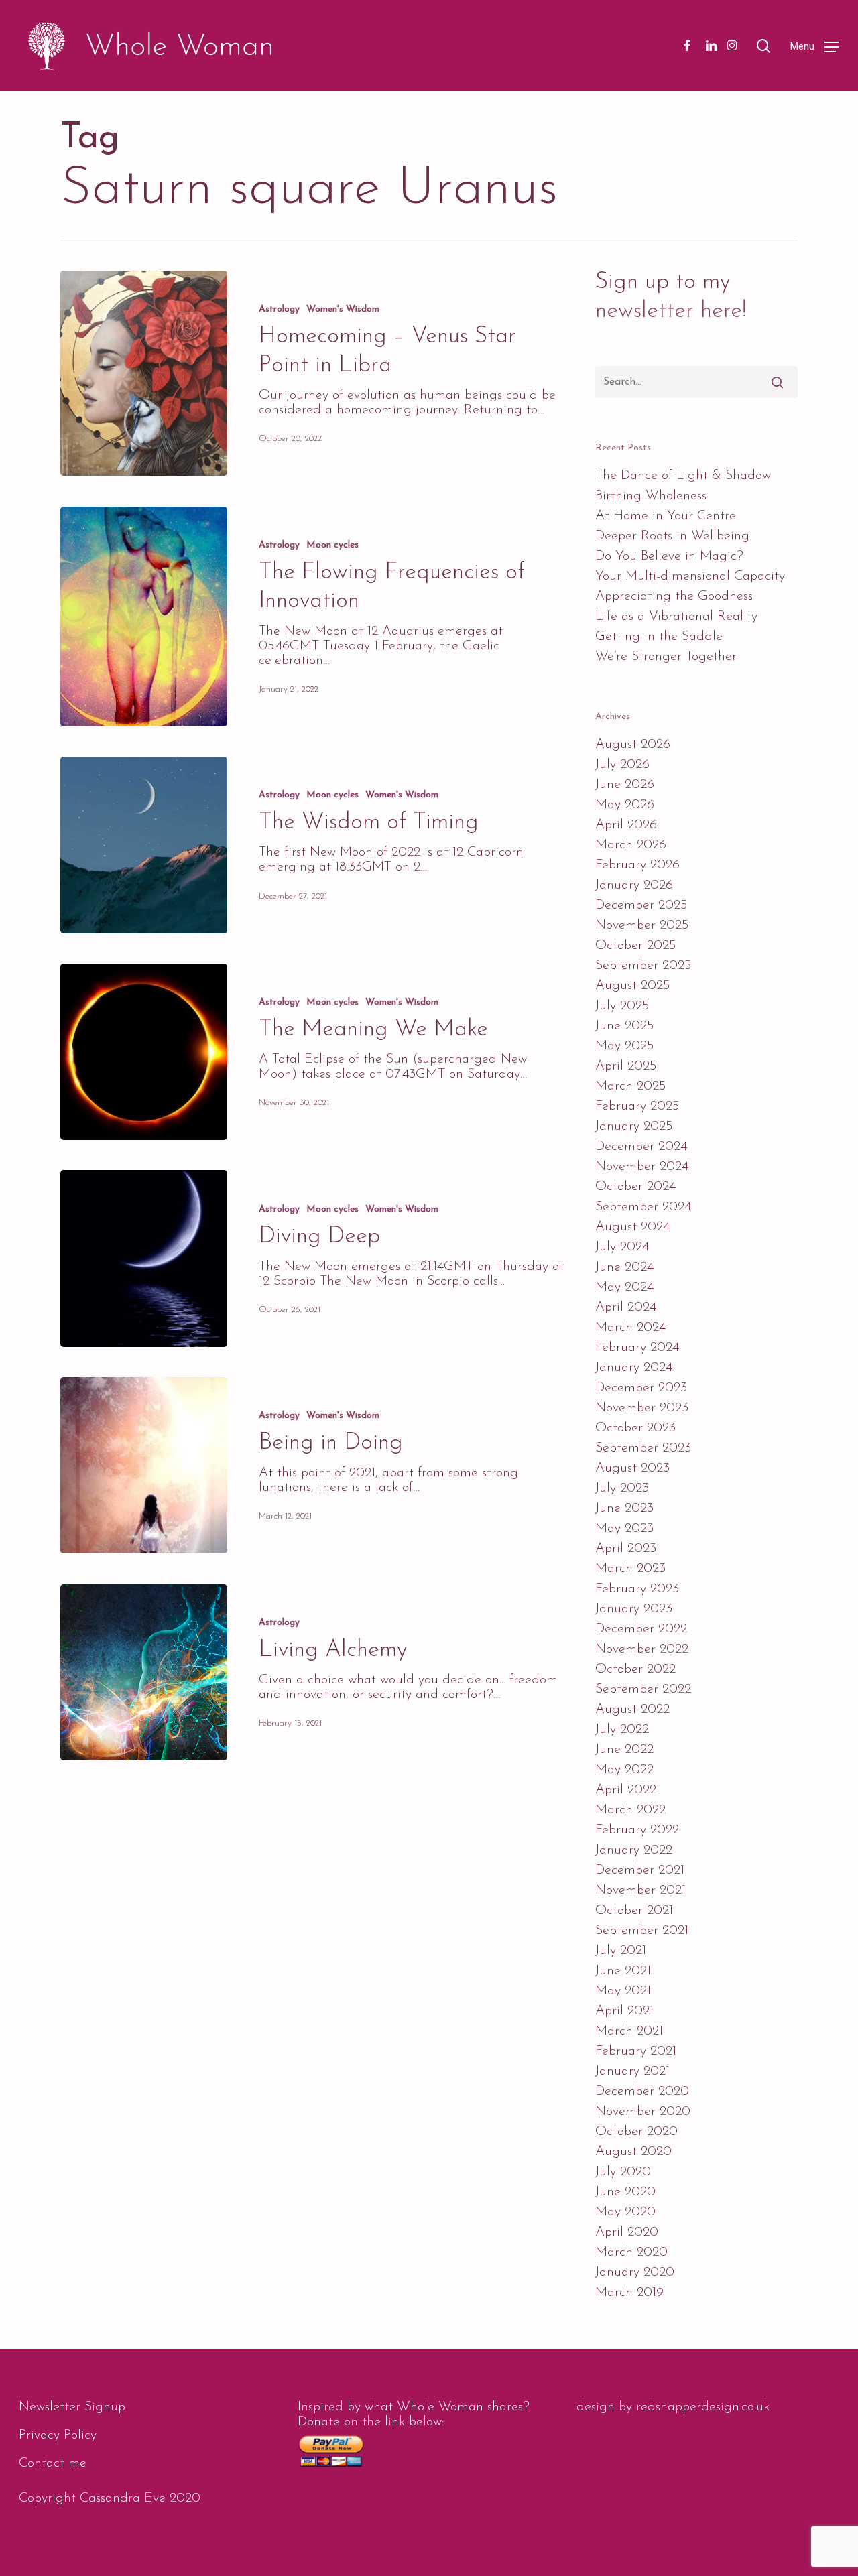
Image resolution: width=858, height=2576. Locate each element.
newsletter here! (671, 311)
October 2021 (634, 1911)
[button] (815, 46)
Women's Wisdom (343, 309)
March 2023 (630, 1569)
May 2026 (625, 805)
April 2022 (626, 1790)
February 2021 (636, 2051)
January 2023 (634, 1609)
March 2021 (629, 2031)
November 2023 (642, 1408)
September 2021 (642, 1931)
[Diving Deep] (144, 1258)
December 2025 (641, 905)
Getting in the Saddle (659, 637)
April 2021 (624, 2011)
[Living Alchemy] (144, 1672)
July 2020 (623, 2172)
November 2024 (642, 1167)
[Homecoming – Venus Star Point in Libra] (144, 373)
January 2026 (634, 885)
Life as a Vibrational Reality (676, 617)
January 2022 (634, 1850)
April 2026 (626, 825)
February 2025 (637, 1106)
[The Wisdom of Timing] (144, 845)
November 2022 (642, 1649)
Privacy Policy (58, 2435)
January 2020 (635, 2272)
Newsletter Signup (72, 2407)
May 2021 (623, 1991)
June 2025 (624, 1026)
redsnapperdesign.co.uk (703, 2407)
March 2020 (631, 2252)
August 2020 (633, 2152)
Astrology (279, 309)
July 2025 (622, 1006)
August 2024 (632, 1227)
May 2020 (625, 2212)
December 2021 (640, 1870)
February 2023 (637, 1589)
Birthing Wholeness (651, 496)
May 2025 (624, 1046)
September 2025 (643, 966)
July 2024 (622, 1247)
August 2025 (632, 986)
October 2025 (635, 946)
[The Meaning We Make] (144, 1052)
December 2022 (641, 1629)
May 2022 (624, 1770)
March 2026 (631, 845)
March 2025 (630, 1086)
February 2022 (637, 1830)
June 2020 (625, 2192)
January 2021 (632, 2071)
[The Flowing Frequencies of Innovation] (144, 617)
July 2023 (622, 1488)
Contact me (53, 2463)
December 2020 (642, 2091)
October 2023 (635, 1428)
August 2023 (632, 1468)
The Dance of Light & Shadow (683, 476)
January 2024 (634, 1368)
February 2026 (637, 865)
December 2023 (641, 1388)
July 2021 (621, 1951)
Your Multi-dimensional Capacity (690, 576)
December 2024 (641, 1147)
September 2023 (643, 1448)
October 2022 (635, 1669)
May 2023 (624, 1529)
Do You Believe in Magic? (669, 556)
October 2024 (635, 1187)
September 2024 (643, 1207)
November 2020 (643, 2112)
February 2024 (637, 1348)
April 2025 (626, 1066)
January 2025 (634, 1126)
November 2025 (642, 925)
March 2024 (630, 1328)
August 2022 (632, 1710)
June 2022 (624, 1750)
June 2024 (624, 1267)
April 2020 (627, 2232)
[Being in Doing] (144, 1465)
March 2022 (630, 1810)
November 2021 (640, 1890)
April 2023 (626, 1549)
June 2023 (624, 1508)
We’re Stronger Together (666, 657)
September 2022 (643, 1689)
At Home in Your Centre (666, 516)
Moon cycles (332, 545)
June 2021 (623, 1971)
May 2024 (624, 1287)
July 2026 (622, 765)
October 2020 (636, 2132)
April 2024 (626, 1307)
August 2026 (633, 745)
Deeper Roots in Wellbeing (672, 536)
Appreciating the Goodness (674, 596)
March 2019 (629, 2293)
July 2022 (622, 1730)
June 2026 (625, 785)
